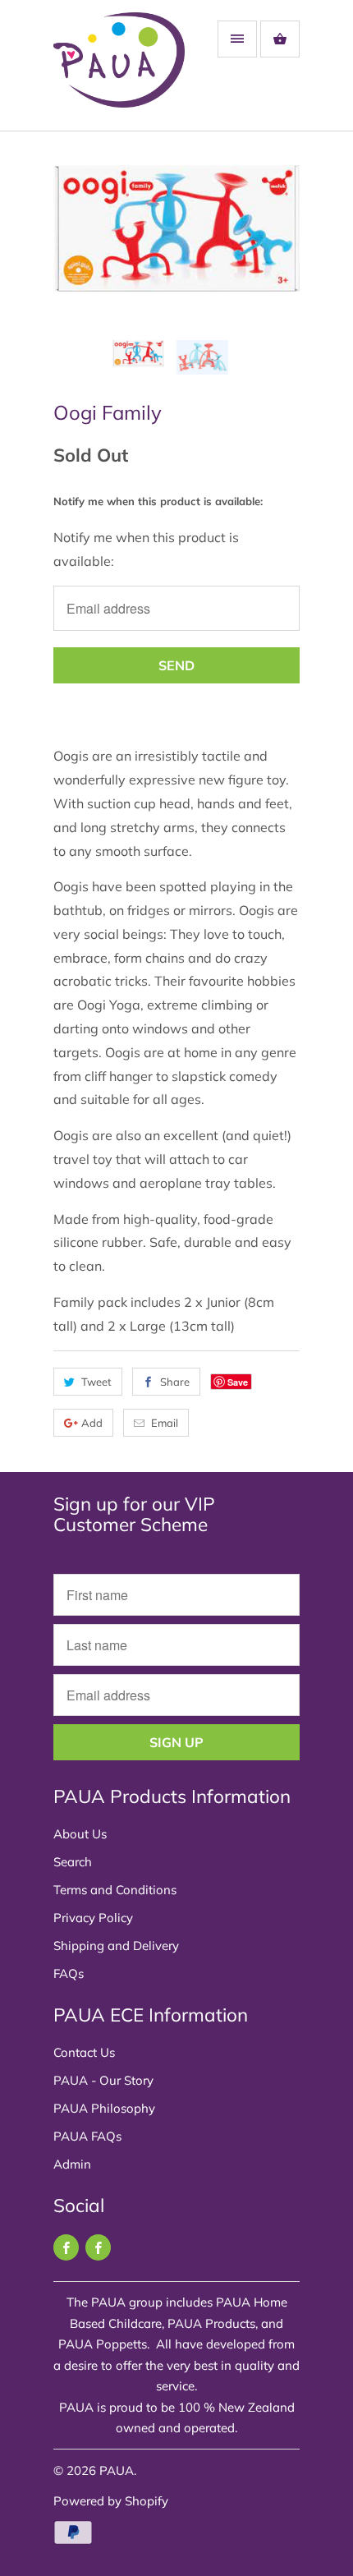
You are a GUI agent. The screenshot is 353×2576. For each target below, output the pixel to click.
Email (165, 1423)
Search (73, 1862)
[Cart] (280, 39)
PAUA (117, 2470)
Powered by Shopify (111, 2501)
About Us (80, 1834)
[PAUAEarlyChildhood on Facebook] (98, 2247)
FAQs (69, 1973)
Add (92, 1423)
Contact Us (84, 2052)
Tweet (96, 1382)
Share (175, 1382)
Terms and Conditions (115, 1890)
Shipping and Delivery (116, 1946)
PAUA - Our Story (103, 2080)
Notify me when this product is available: (158, 501)
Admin (72, 2164)
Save (238, 1382)
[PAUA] (119, 71)
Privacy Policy (93, 1918)
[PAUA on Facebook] (66, 2247)
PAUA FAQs (87, 2136)
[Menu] (237, 39)
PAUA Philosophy (104, 2108)
